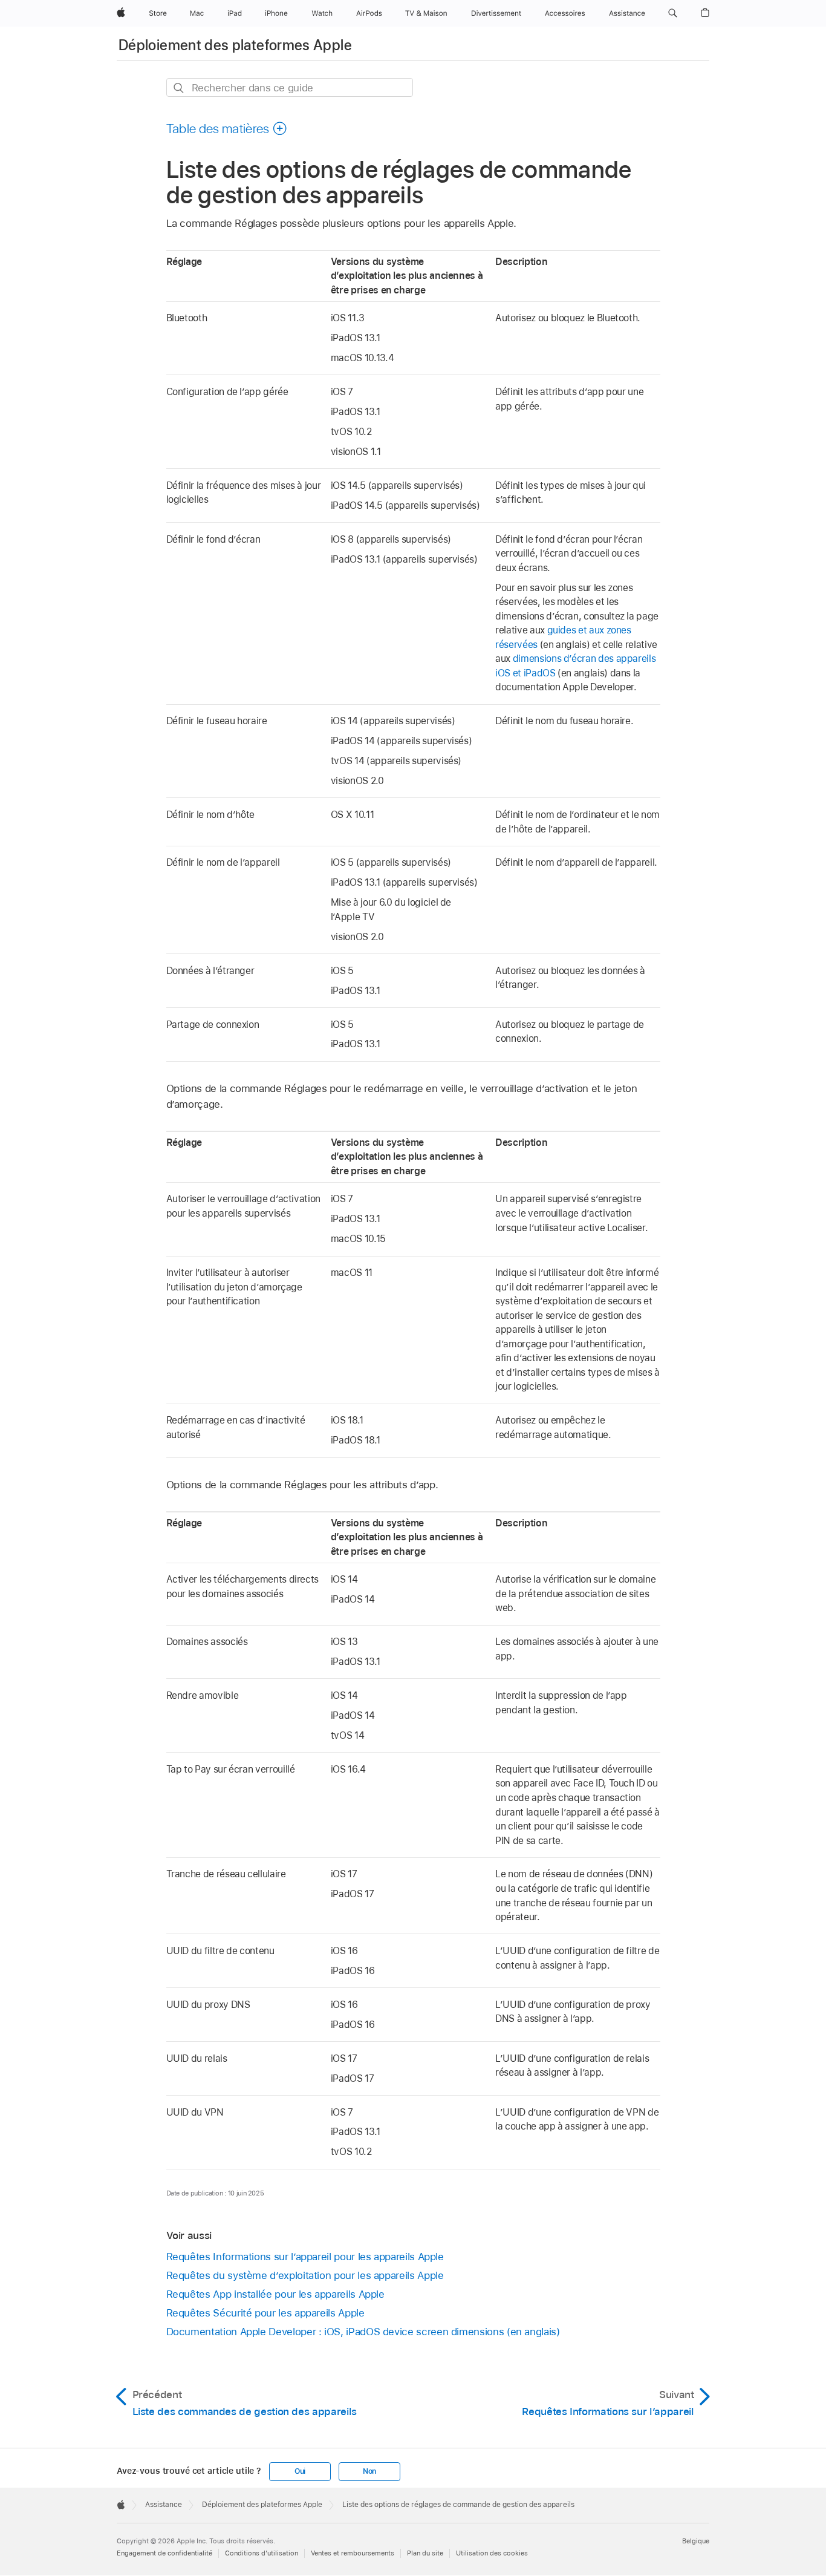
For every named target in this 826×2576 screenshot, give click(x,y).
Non (369, 2471)
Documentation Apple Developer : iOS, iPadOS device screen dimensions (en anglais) (363, 2332)
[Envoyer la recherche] (179, 88)
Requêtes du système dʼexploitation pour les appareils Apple (305, 2275)
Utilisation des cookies (492, 2553)
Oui (300, 2471)
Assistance (164, 2505)
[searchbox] (290, 87)
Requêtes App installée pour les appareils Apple (275, 2294)
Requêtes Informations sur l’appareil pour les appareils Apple (305, 2257)
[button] (673, 13)
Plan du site (425, 2553)
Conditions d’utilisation (262, 2553)
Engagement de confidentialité (164, 2553)
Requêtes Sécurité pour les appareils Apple (265, 2313)
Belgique (696, 2541)
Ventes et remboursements (353, 2553)
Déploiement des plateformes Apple (235, 45)
